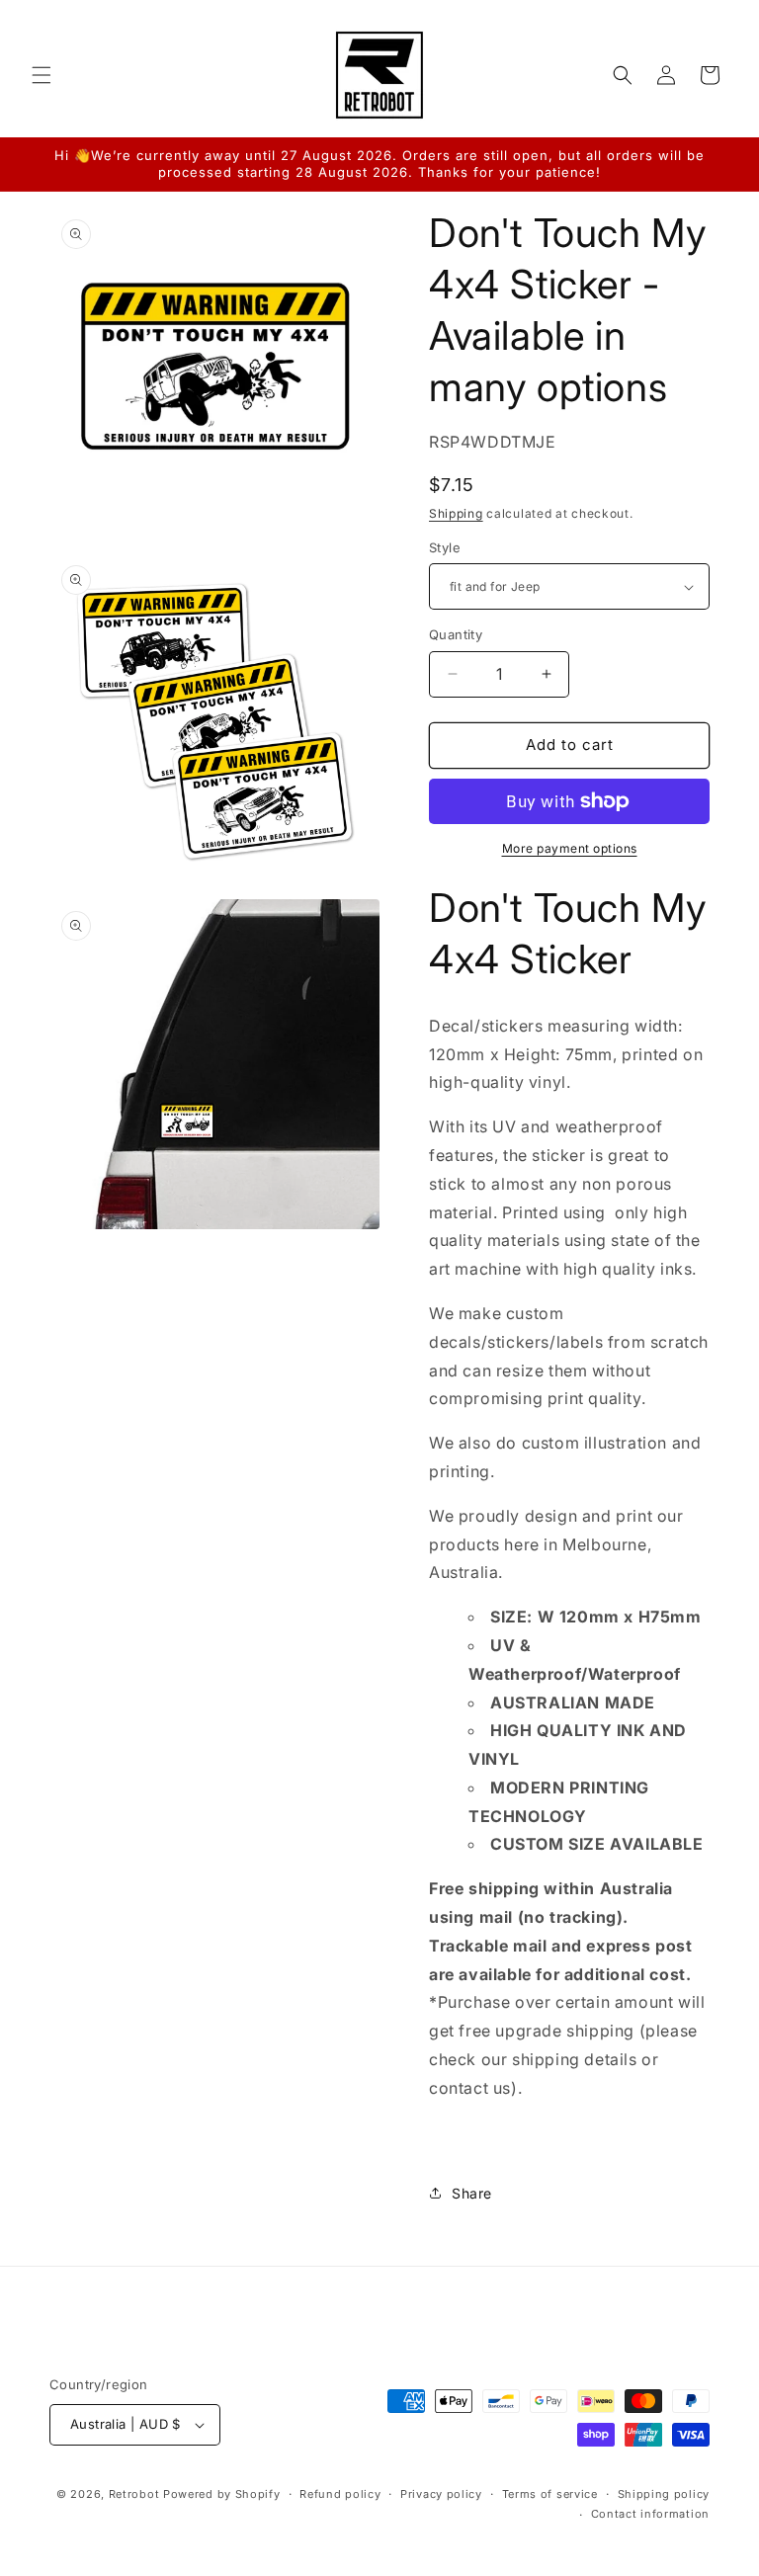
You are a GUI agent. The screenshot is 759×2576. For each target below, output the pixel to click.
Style (445, 547)
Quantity (456, 634)
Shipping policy (664, 2494)
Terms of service (550, 2494)
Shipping (456, 513)
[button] (42, 75)
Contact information (650, 2514)
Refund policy (340, 2494)
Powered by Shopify (222, 2494)
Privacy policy (441, 2494)
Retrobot (134, 2494)
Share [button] (472, 2193)
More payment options (570, 848)
